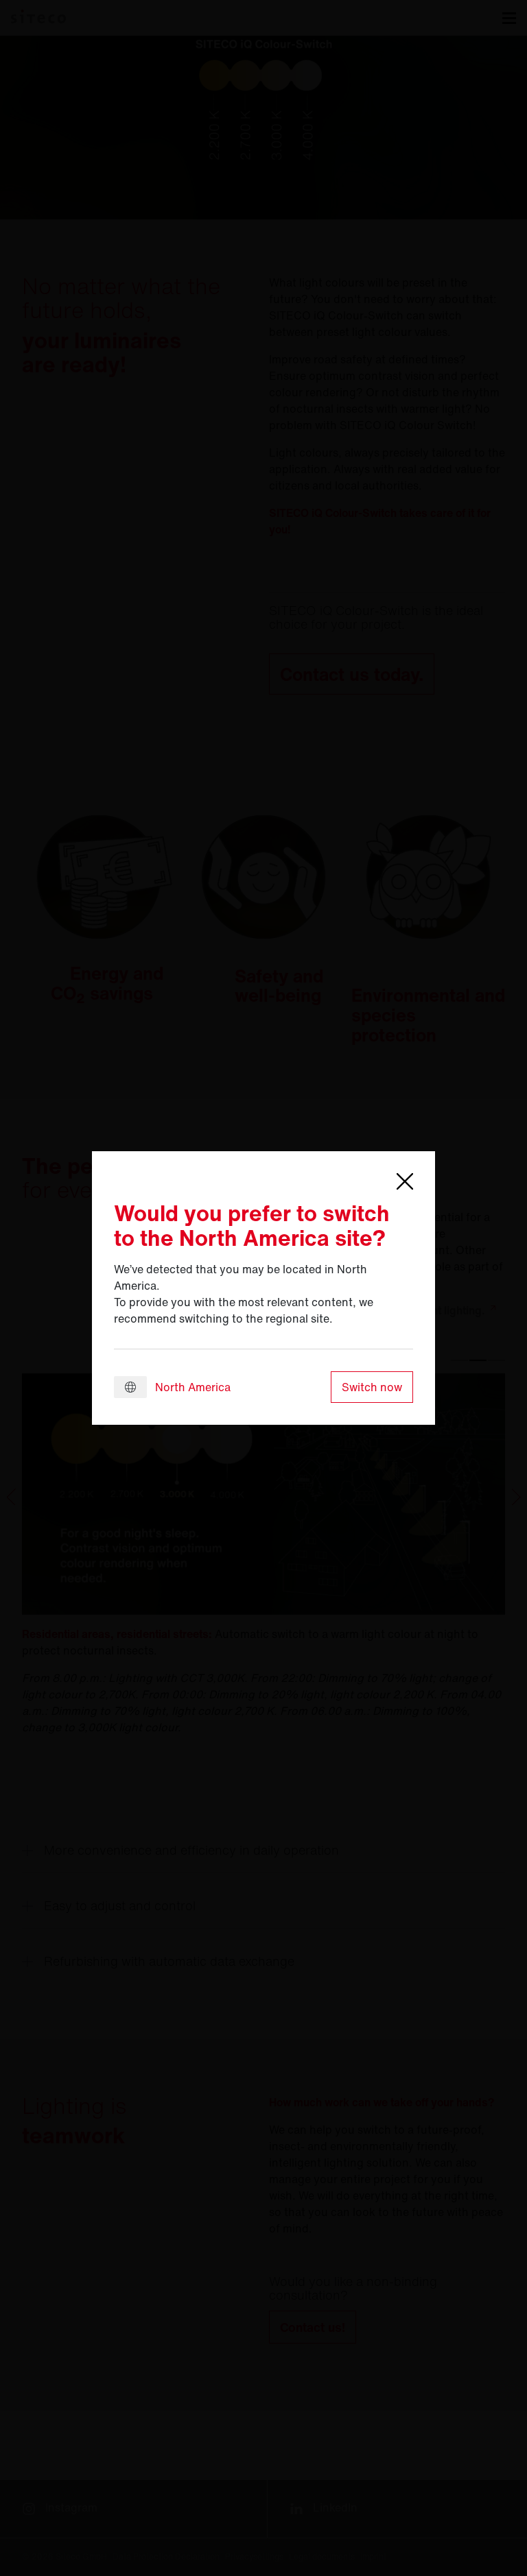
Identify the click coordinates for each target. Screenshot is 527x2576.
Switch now (372, 1387)
